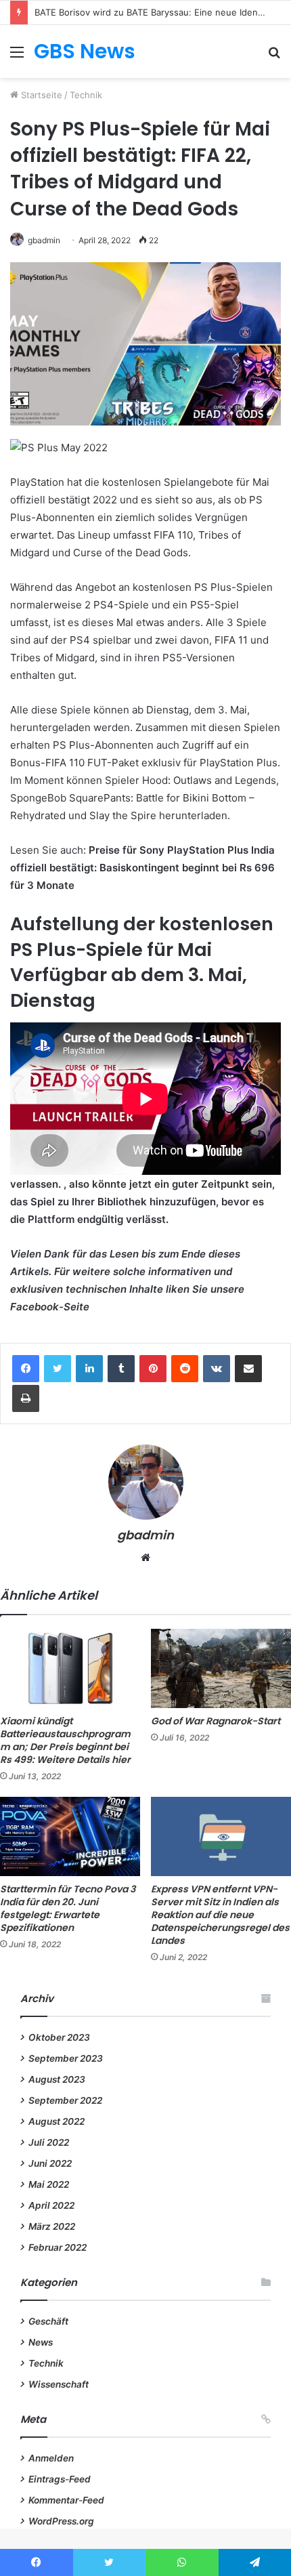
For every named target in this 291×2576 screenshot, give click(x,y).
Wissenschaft (59, 2384)
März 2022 (52, 2226)
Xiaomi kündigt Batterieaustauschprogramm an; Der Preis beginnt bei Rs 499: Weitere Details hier (65, 1740)
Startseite (40, 95)
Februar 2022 (58, 2247)
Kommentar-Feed (66, 2500)
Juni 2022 (50, 2163)
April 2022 (51, 2205)
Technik (86, 95)
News (41, 2342)
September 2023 (66, 2058)
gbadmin (44, 240)
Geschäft (48, 2321)
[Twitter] (58, 1369)
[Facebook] (26, 1369)
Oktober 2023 (59, 2037)
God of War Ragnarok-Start (216, 1721)
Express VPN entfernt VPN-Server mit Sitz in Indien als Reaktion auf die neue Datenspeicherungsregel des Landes (220, 1915)
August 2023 (57, 2079)
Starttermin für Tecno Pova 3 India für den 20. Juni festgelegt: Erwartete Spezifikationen (68, 1908)
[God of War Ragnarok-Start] (221, 1668)
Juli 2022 (49, 2142)
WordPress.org (61, 2521)
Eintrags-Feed (60, 2479)
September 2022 (65, 2100)
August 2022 (57, 2121)
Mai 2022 (49, 2184)
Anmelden (51, 2458)
